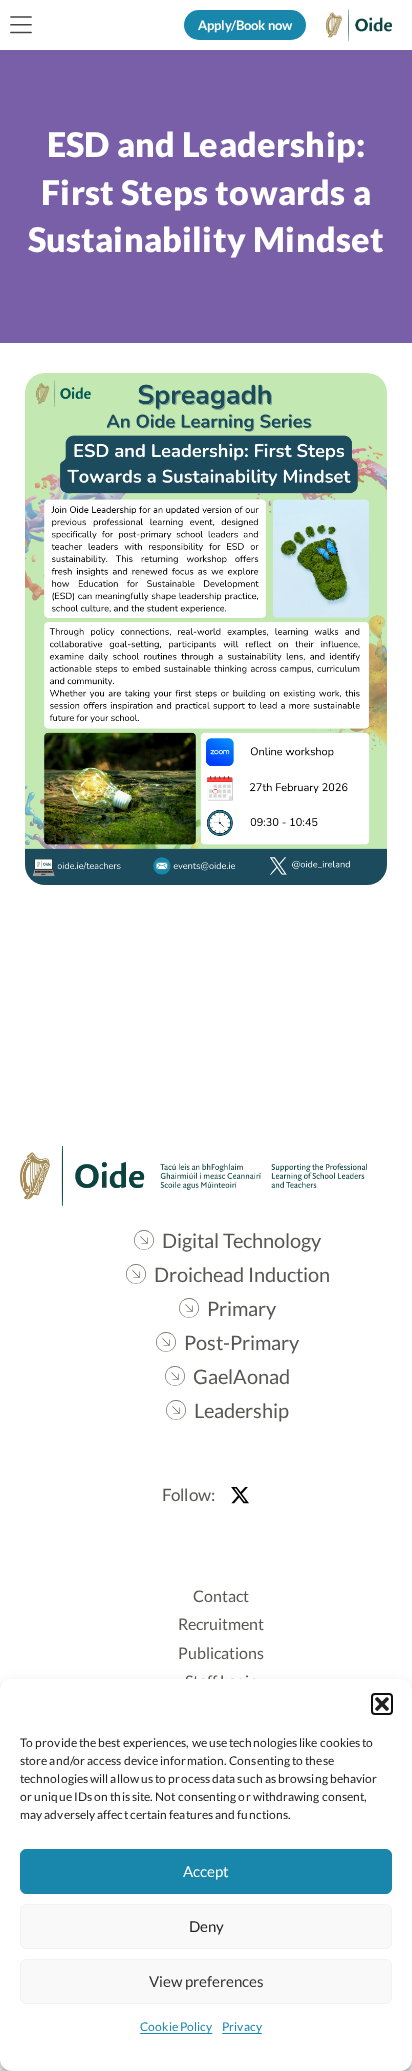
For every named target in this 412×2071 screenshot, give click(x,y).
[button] (382, 1704)
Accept (206, 1871)
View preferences (206, 1981)
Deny (206, 1926)
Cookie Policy (176, 2026)
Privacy (242, 2026)
